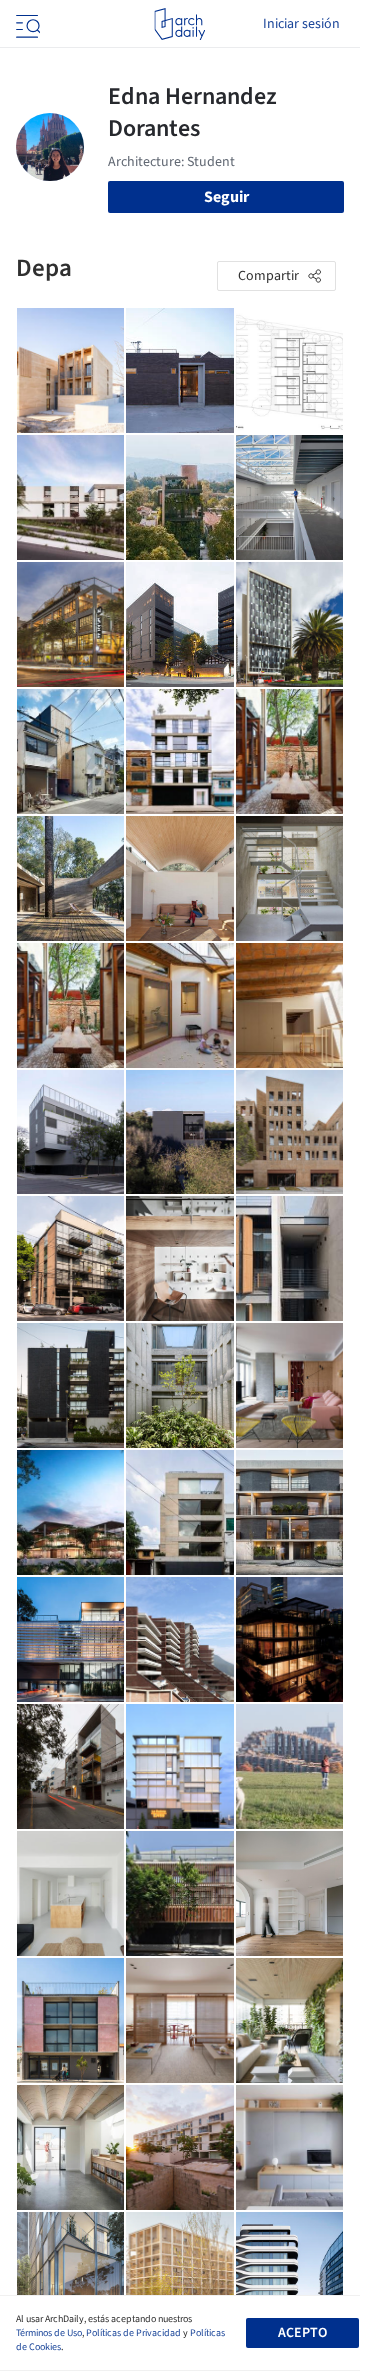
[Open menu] (26, 24)
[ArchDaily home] (179, 24)
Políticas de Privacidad (133, 2333)
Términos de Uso (49, 2333)
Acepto (302, 2333)
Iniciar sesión (301, 24)
